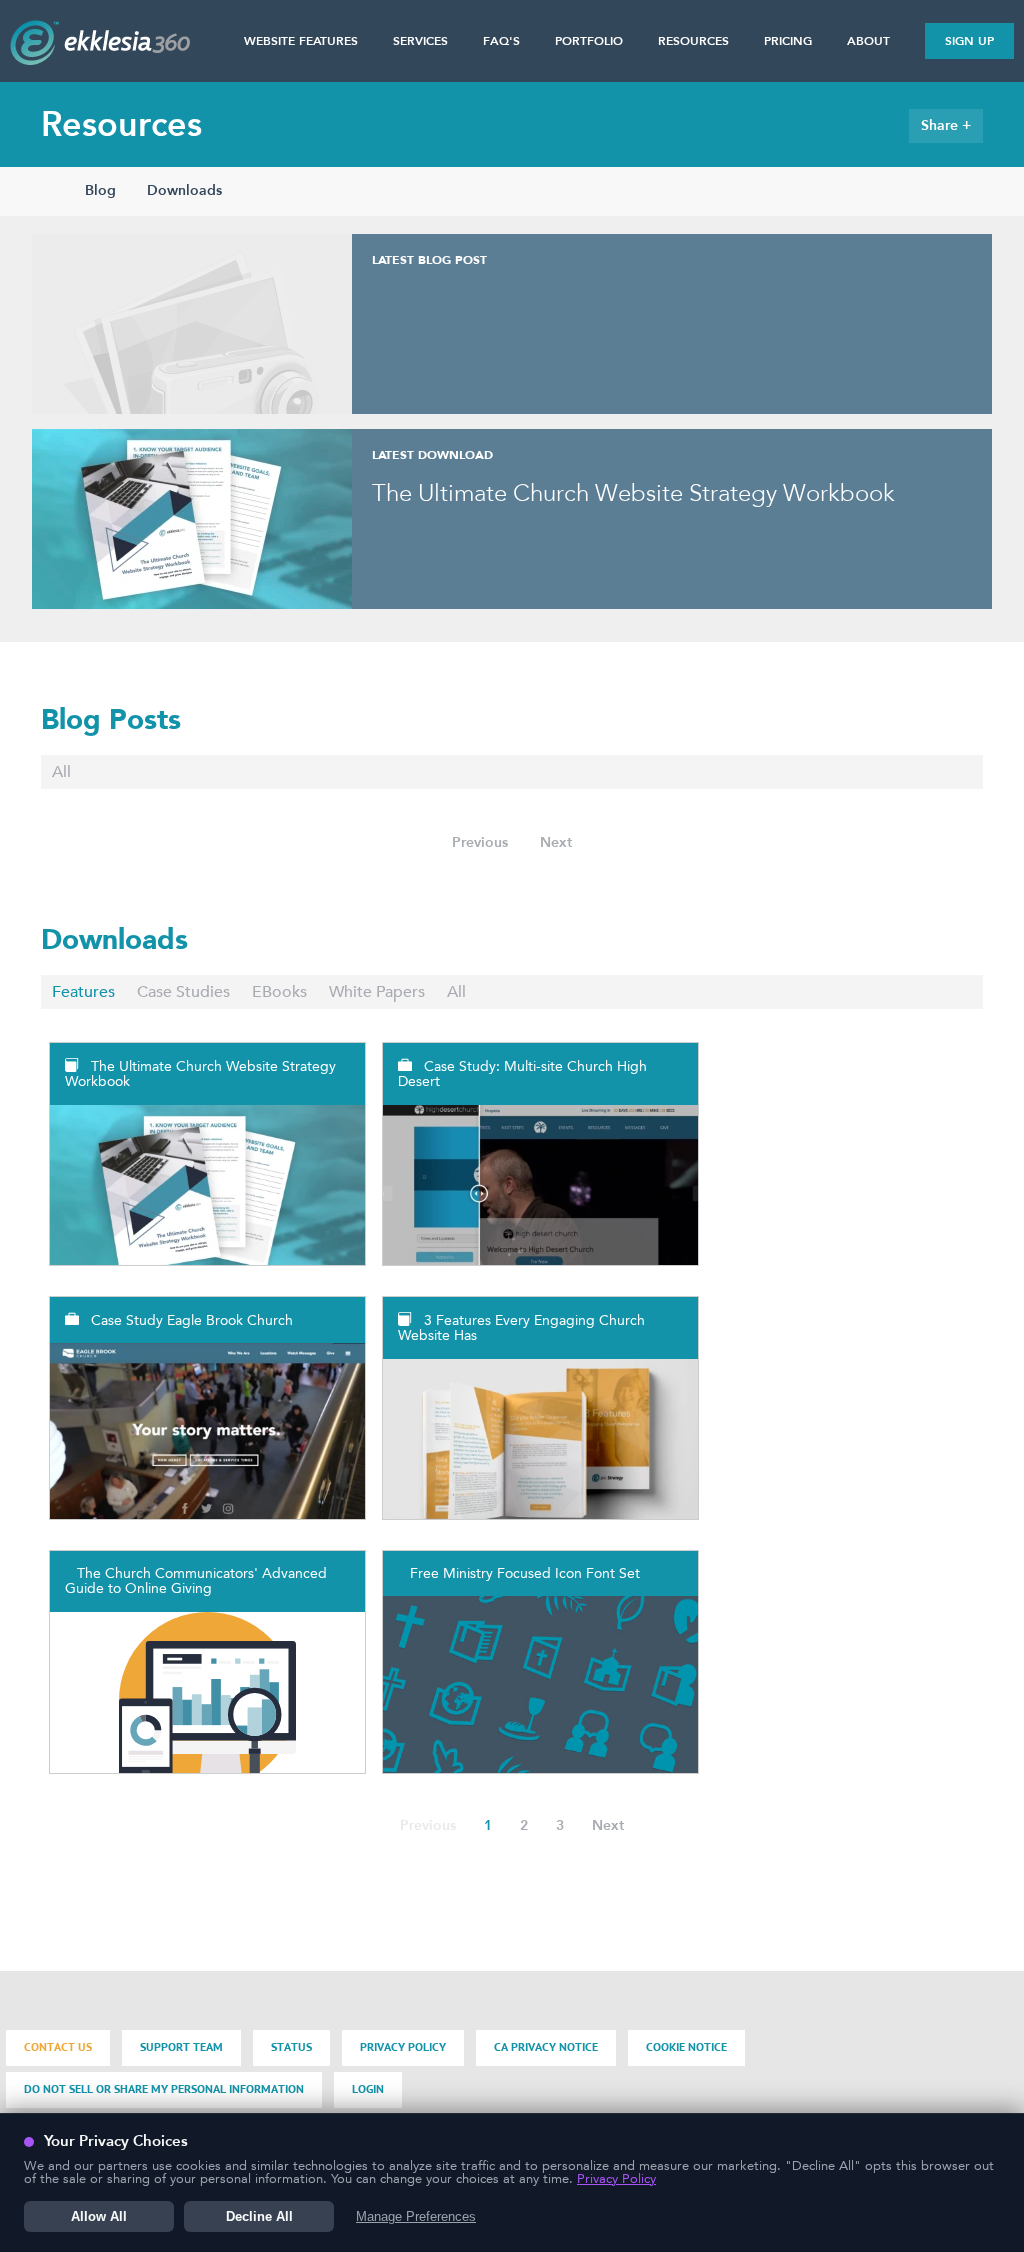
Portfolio (589, 41)
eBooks (279, 992)
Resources (693, 41)
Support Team (181, 2047)
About (868, 41)
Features (83, 992)
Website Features (301, 41)
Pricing (788, 41)
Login (368, 2089)
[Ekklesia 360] (100, 59)
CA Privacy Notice (546, 2047)
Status (291, 2047)
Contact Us (58, 2047)
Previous (480, 842)
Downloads (184, 190)
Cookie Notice (686, 2047)
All (61, 772)
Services (420, 41)
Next (556, 842)
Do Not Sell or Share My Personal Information (164, 2089)
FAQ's (501, 41)
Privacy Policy (403, 2047)
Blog (100, 190)
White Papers (377, 992)
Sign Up (969, 41)
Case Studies (183, 992)
